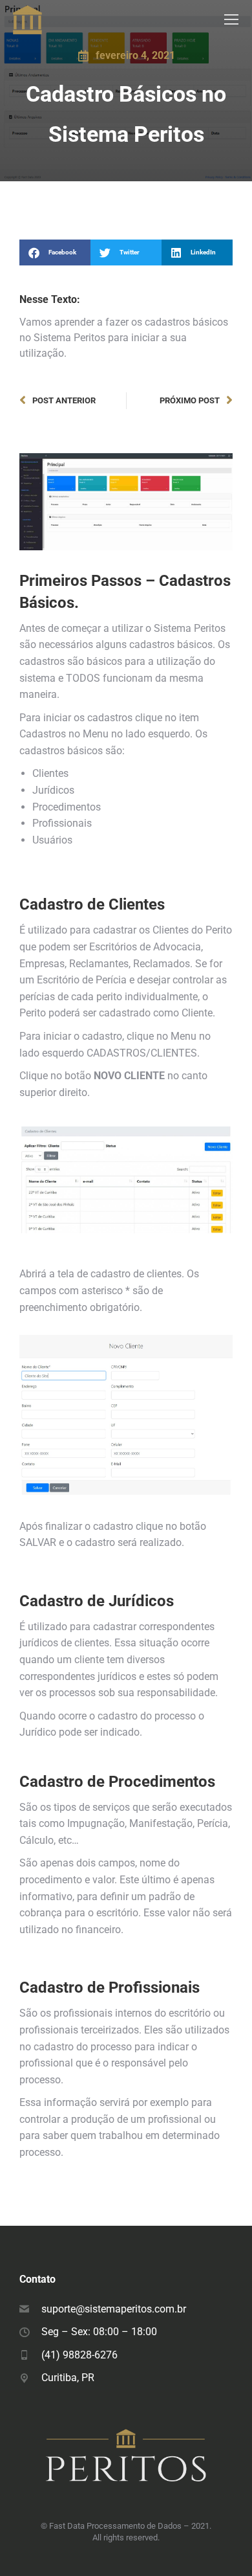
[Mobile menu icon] (231, 19)
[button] (55, 252)
